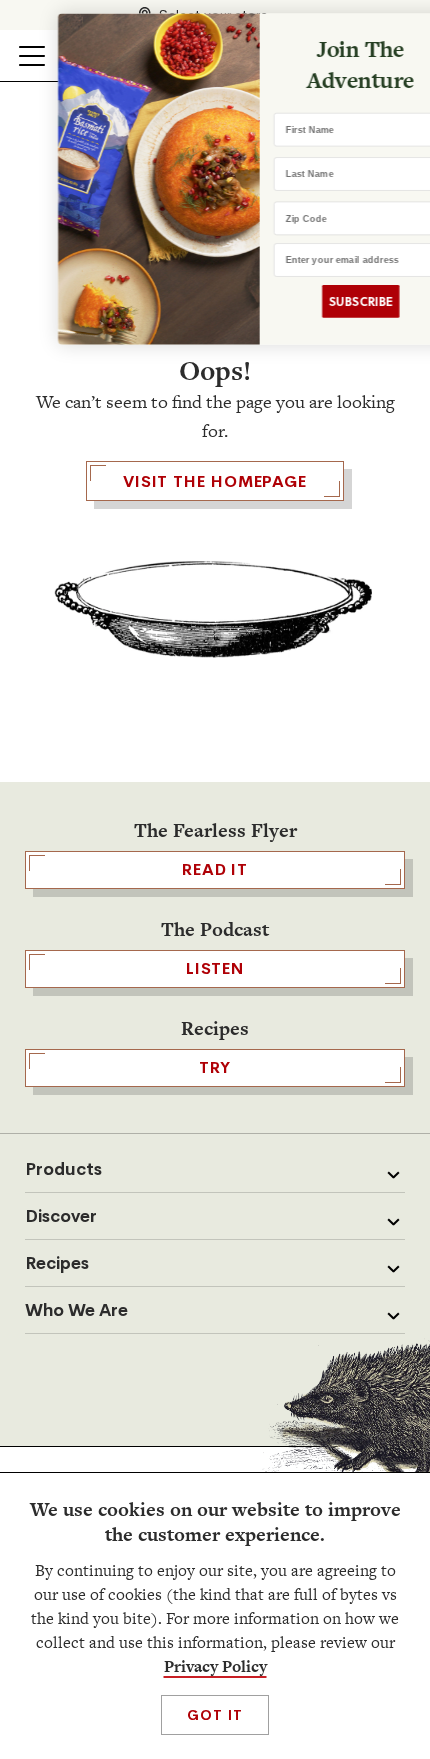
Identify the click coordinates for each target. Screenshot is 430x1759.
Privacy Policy (215, 1666)
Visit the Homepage (215, 481)
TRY (215, 1067)
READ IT (215, 869)
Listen (215, 968)
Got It (214, 1715)
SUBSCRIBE (326, 301)
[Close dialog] (408, 32)
